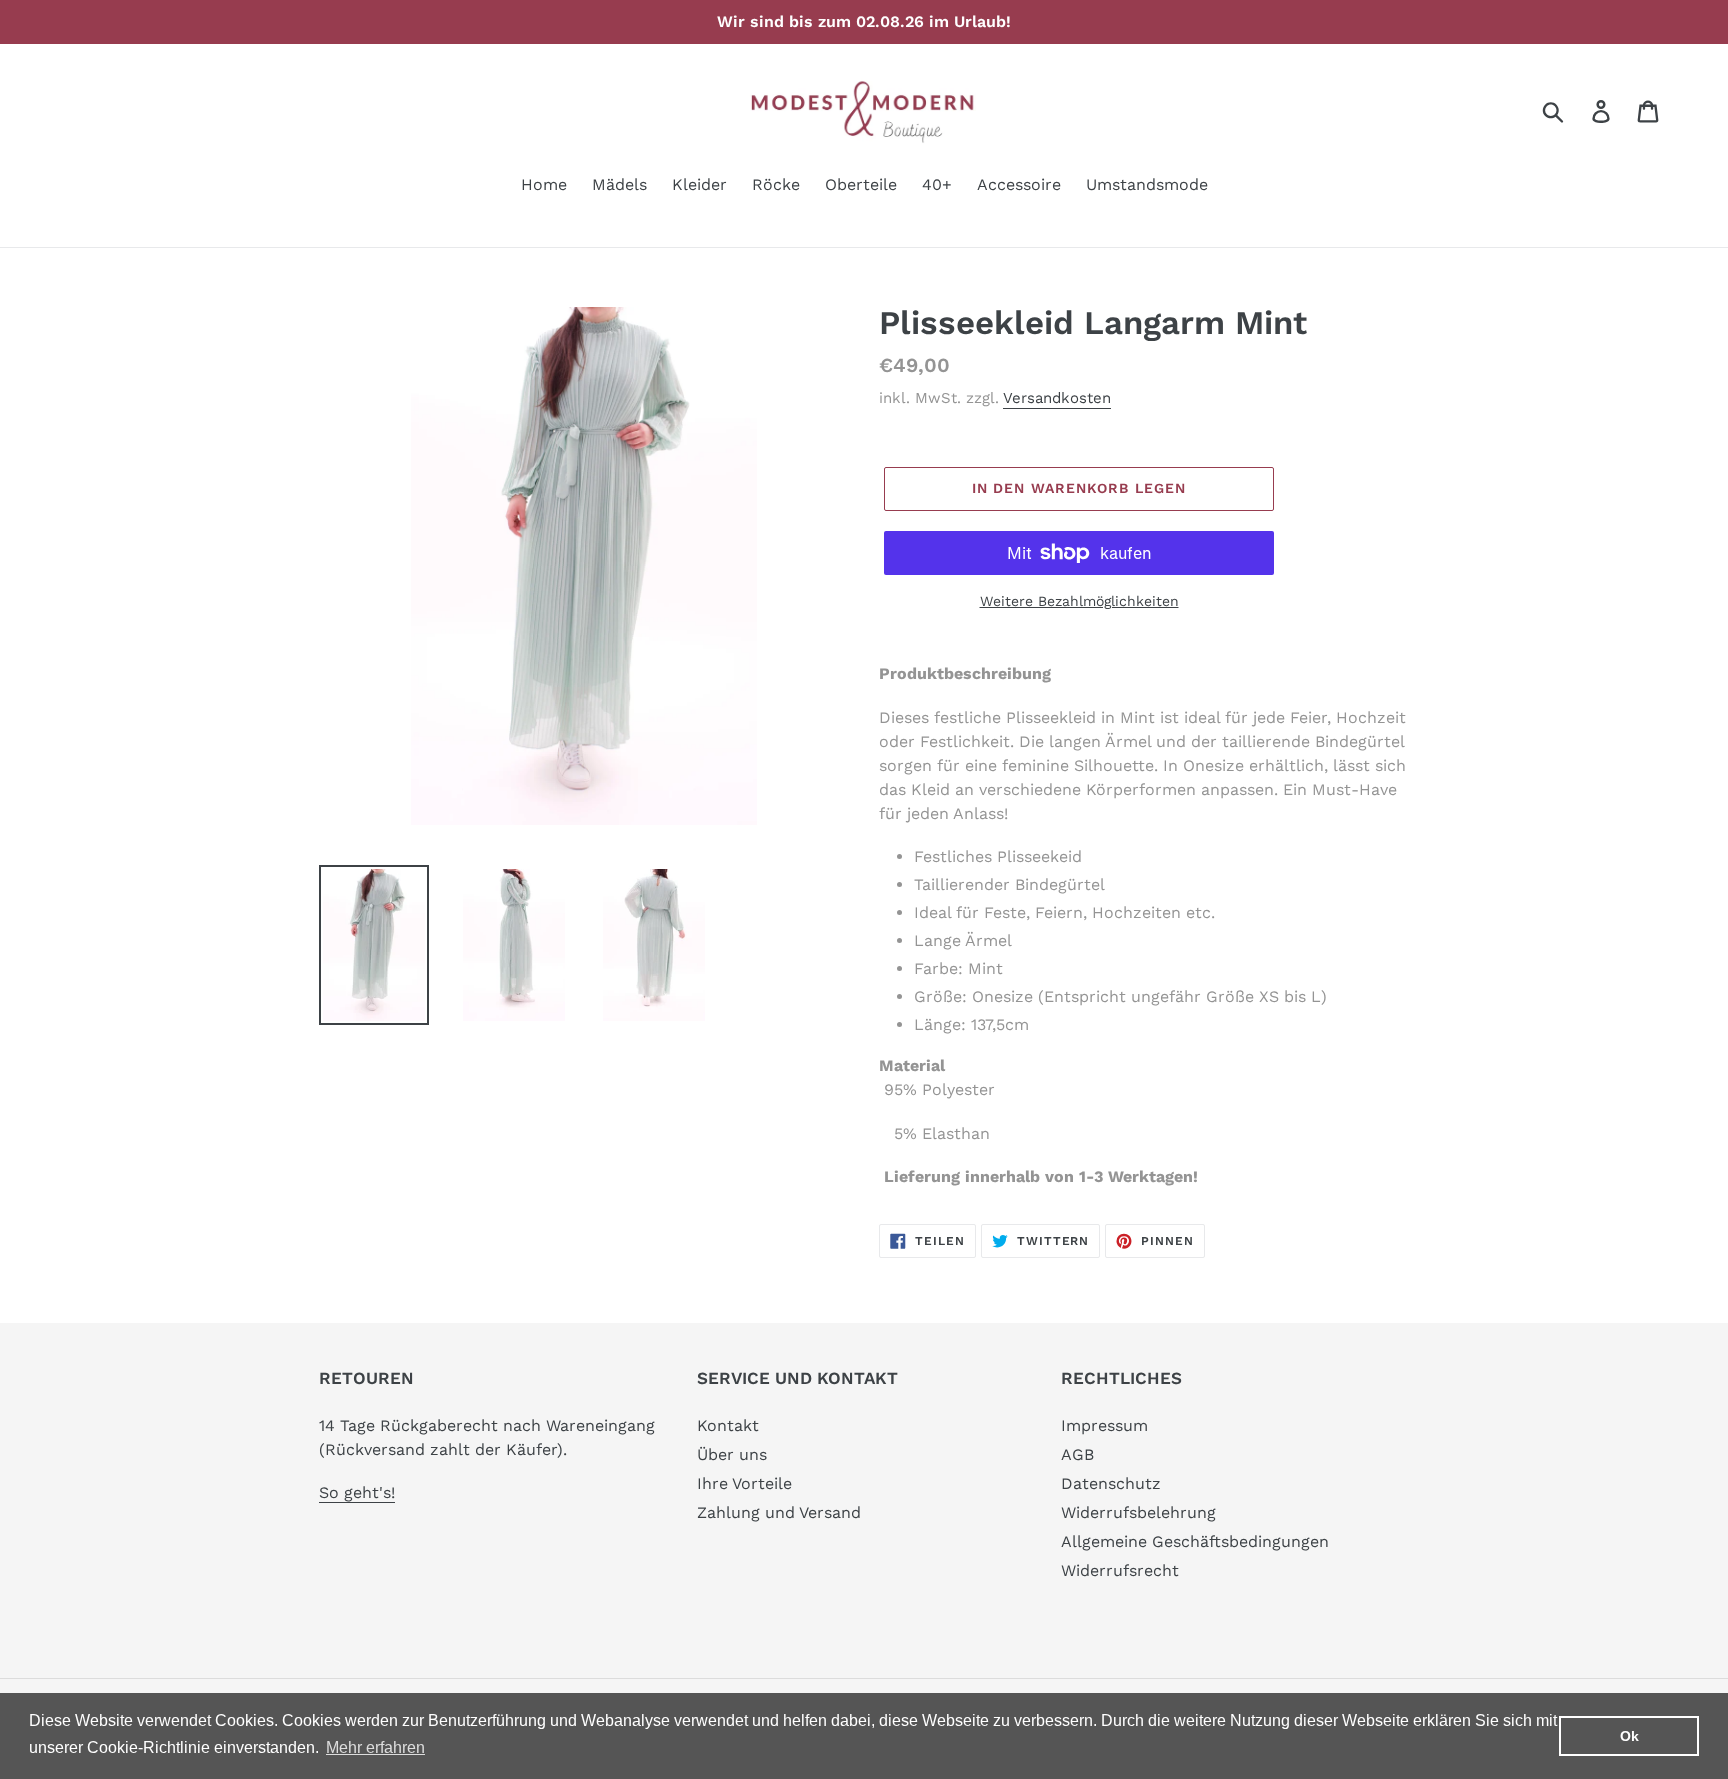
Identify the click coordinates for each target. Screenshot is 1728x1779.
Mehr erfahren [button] (375, 1747)
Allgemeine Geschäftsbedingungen (1195, 1541)
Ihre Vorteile (744, 1483)
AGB (1077, 1454)
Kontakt (728, 1425)
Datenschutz (1111, 1483)
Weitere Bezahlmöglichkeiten (1079, 601)
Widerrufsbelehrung (1138, 1512)
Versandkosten (1057, 398)
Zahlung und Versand (779, 1512)
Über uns (732, 1454)
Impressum (1104, 1425)
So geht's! (357, 1492)
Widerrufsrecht (1120, 1570)
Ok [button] (1629, 1736)
